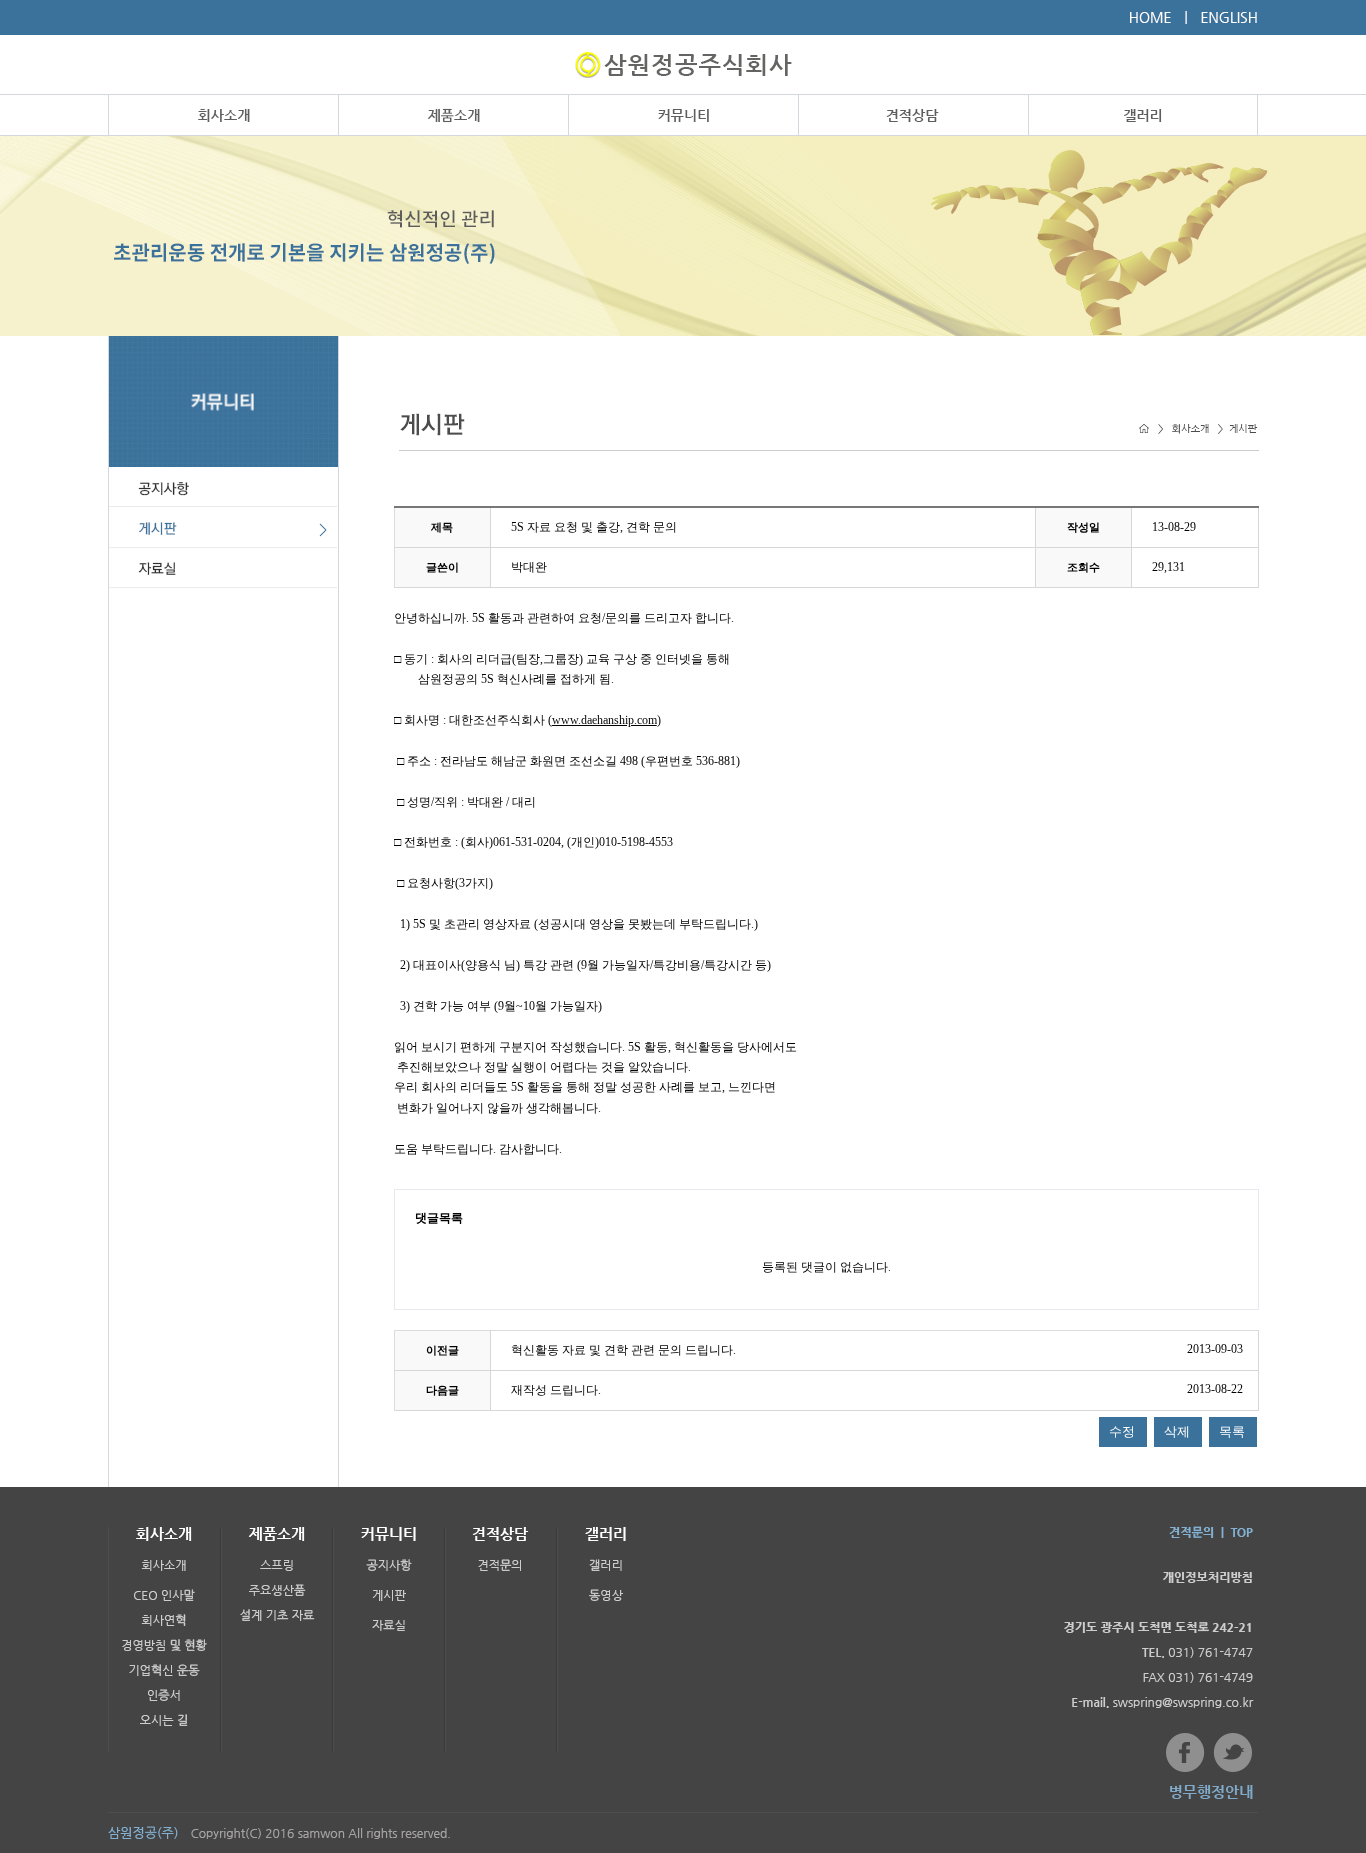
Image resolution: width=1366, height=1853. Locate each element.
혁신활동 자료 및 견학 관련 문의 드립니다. (623, 1350)
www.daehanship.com (604, 720)
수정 (1122, 1431)
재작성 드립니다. (556, 1390)
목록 (1232, 1431)
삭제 (1177, 1431)
